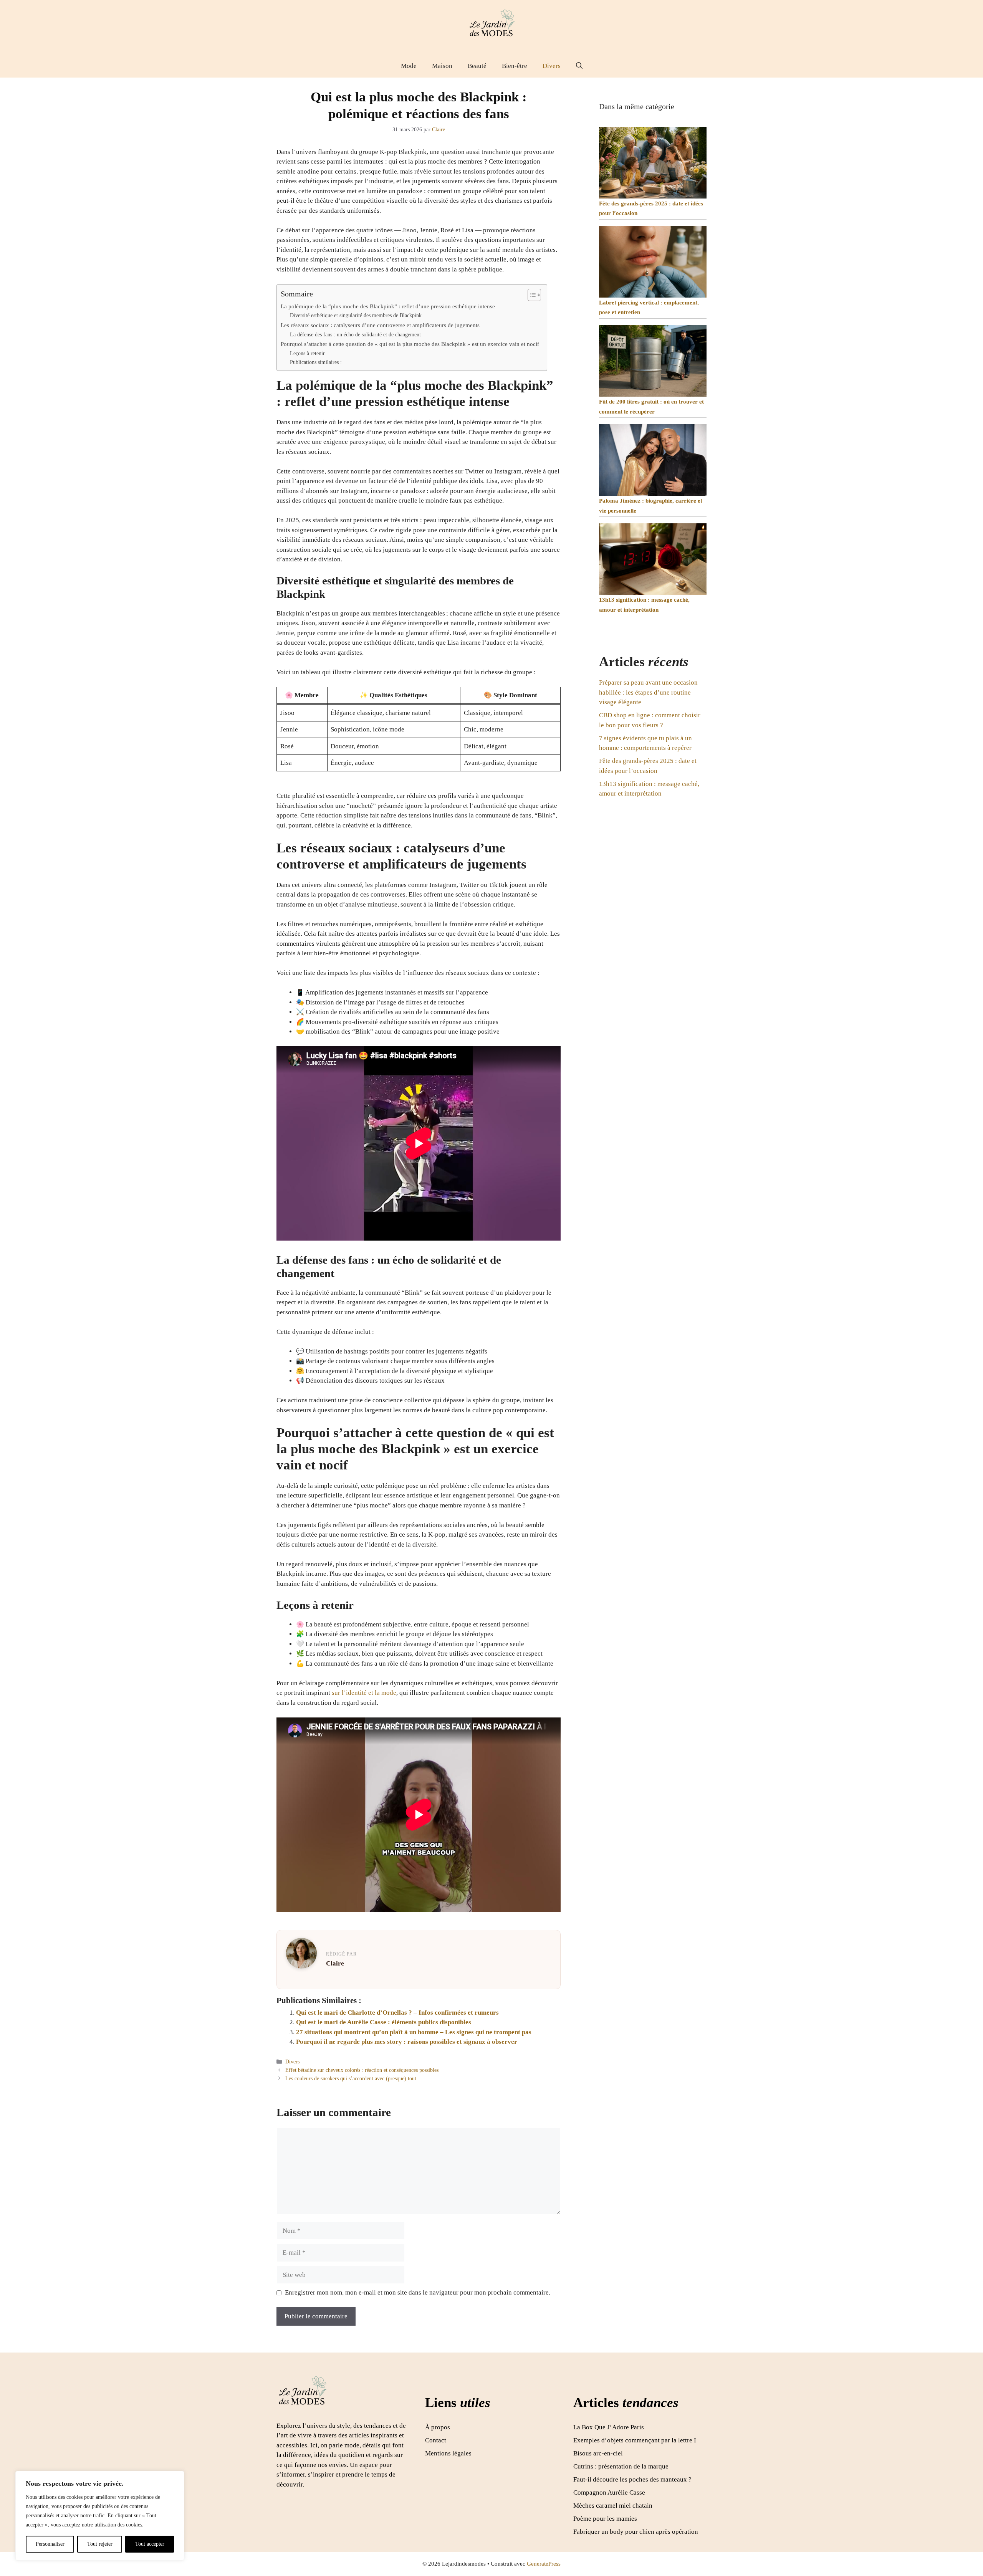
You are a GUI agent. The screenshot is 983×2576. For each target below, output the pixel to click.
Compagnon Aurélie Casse (609, 2492)
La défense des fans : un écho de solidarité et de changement (355, 335)
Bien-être (515, 66)
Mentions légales (448, 2453)
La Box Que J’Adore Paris (609, 2427)
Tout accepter (150, 2544)
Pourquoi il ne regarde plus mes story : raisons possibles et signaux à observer (407, 2042)
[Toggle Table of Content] (530, 295)
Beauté (477, 66)
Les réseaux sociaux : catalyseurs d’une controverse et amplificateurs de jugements (380, 325)
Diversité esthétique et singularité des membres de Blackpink (356, 315)
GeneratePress (544, 2564)
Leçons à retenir (307, 353)
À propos (438, 2427)
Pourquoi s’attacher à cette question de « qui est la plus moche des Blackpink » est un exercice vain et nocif (410, 344)
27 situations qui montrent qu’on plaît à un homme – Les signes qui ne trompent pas (414, 2032)
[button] (579, 66)
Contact (436, 2440)
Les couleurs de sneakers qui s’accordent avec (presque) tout (351, 2078)
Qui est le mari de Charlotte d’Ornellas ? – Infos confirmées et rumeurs (397, 2013)
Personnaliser (50, 2544)
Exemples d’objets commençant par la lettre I (635, 2440)
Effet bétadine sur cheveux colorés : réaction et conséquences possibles (362, 2070)
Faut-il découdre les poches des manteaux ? (632, 2479)
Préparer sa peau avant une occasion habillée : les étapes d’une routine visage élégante (648, 692)
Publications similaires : (316, 362)
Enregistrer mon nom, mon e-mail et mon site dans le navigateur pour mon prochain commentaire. (418, 2292)
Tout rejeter (100, 2544)
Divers (552, 66)
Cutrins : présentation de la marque (621, 2466)
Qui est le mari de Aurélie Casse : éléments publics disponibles (384, 2022)
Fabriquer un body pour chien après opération (636, 2532)
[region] (100, 2516)
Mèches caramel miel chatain (613, 2506)
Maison (442, 66)
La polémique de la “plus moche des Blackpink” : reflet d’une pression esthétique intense (388, 306)
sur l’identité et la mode (364, 1693)
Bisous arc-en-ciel (598, 2453)
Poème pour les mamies (605, 2519)
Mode (409, 66)
